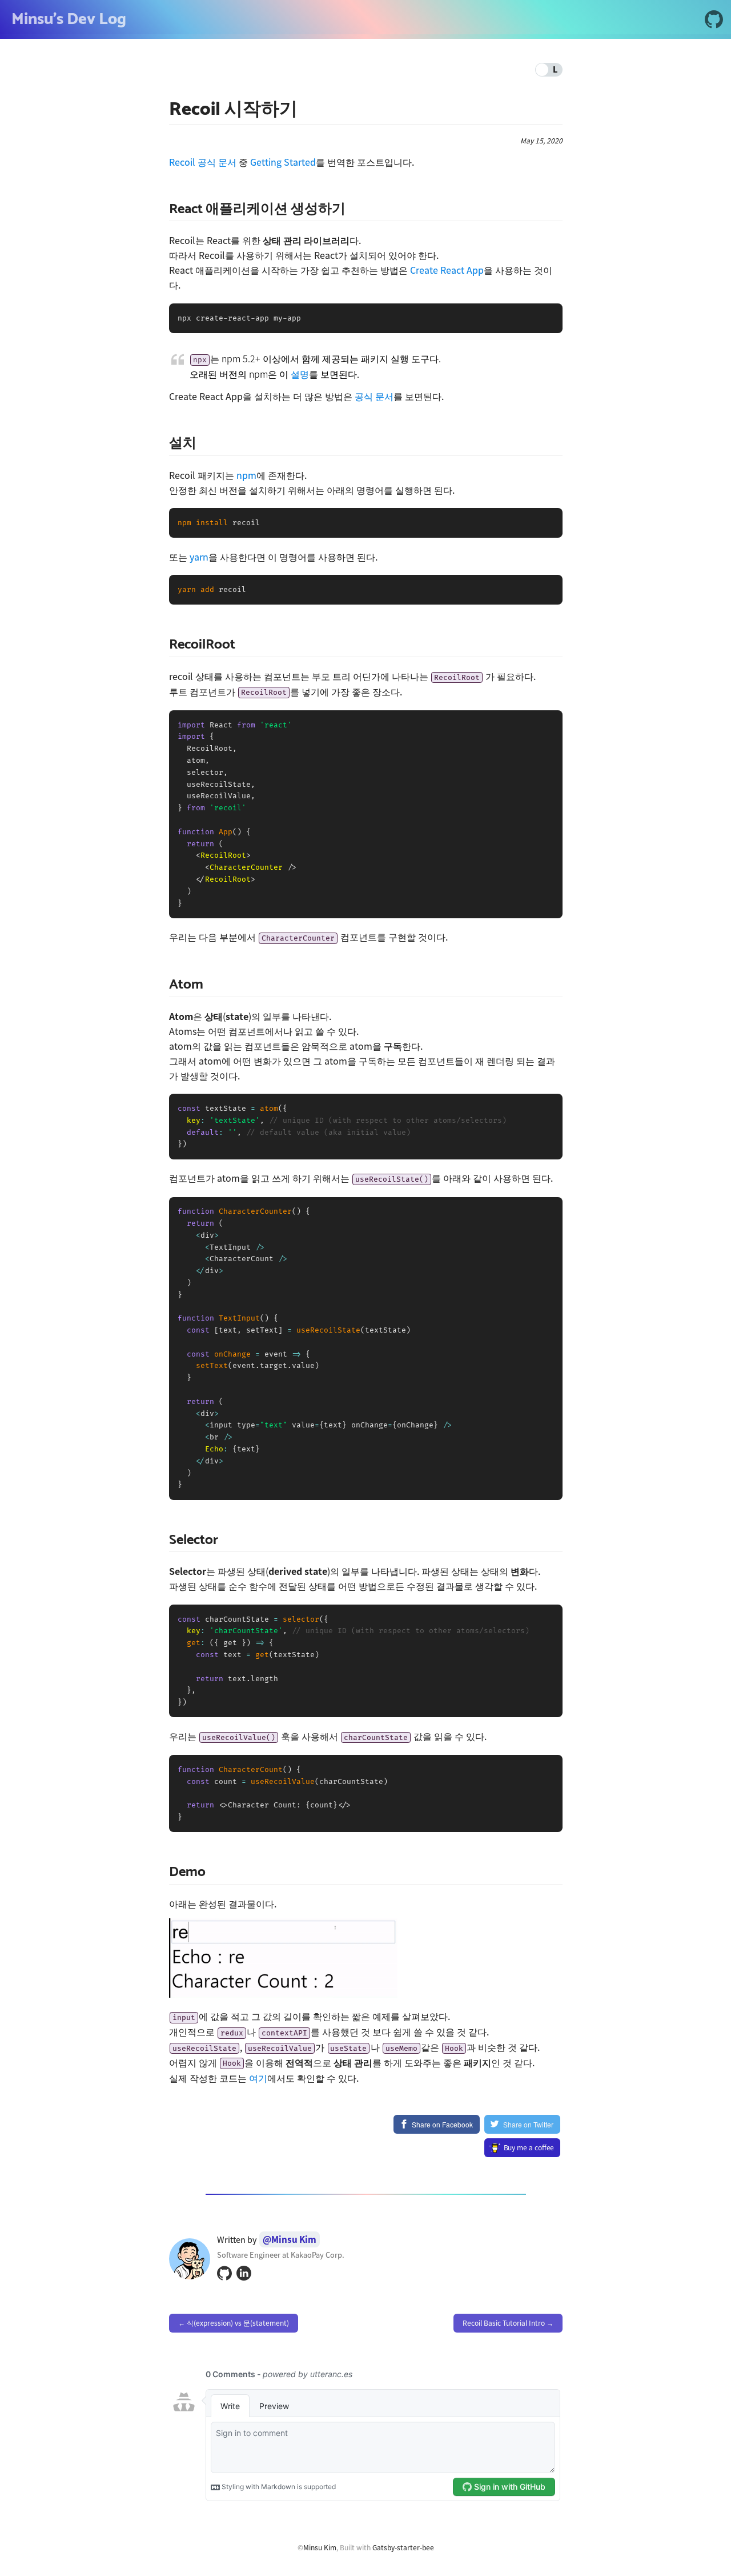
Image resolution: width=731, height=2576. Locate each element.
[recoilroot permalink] (163, 645)
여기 (258, 2078)
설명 (300, 374)
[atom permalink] (163, 985)
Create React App (447, 270)
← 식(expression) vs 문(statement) (234, 2323)
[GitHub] (714, 21)
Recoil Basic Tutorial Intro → (508, 2323)
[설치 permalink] (163, 444)
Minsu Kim (320, 2547)
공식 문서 (374, 396)
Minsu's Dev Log (69, 19)
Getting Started (283, 162)
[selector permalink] (163, 1540)
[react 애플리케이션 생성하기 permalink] (163, 209)
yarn (199, 557)
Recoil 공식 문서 (203, 162)
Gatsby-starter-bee (403, 2547)
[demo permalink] (163, 1872)
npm (246, 475)
